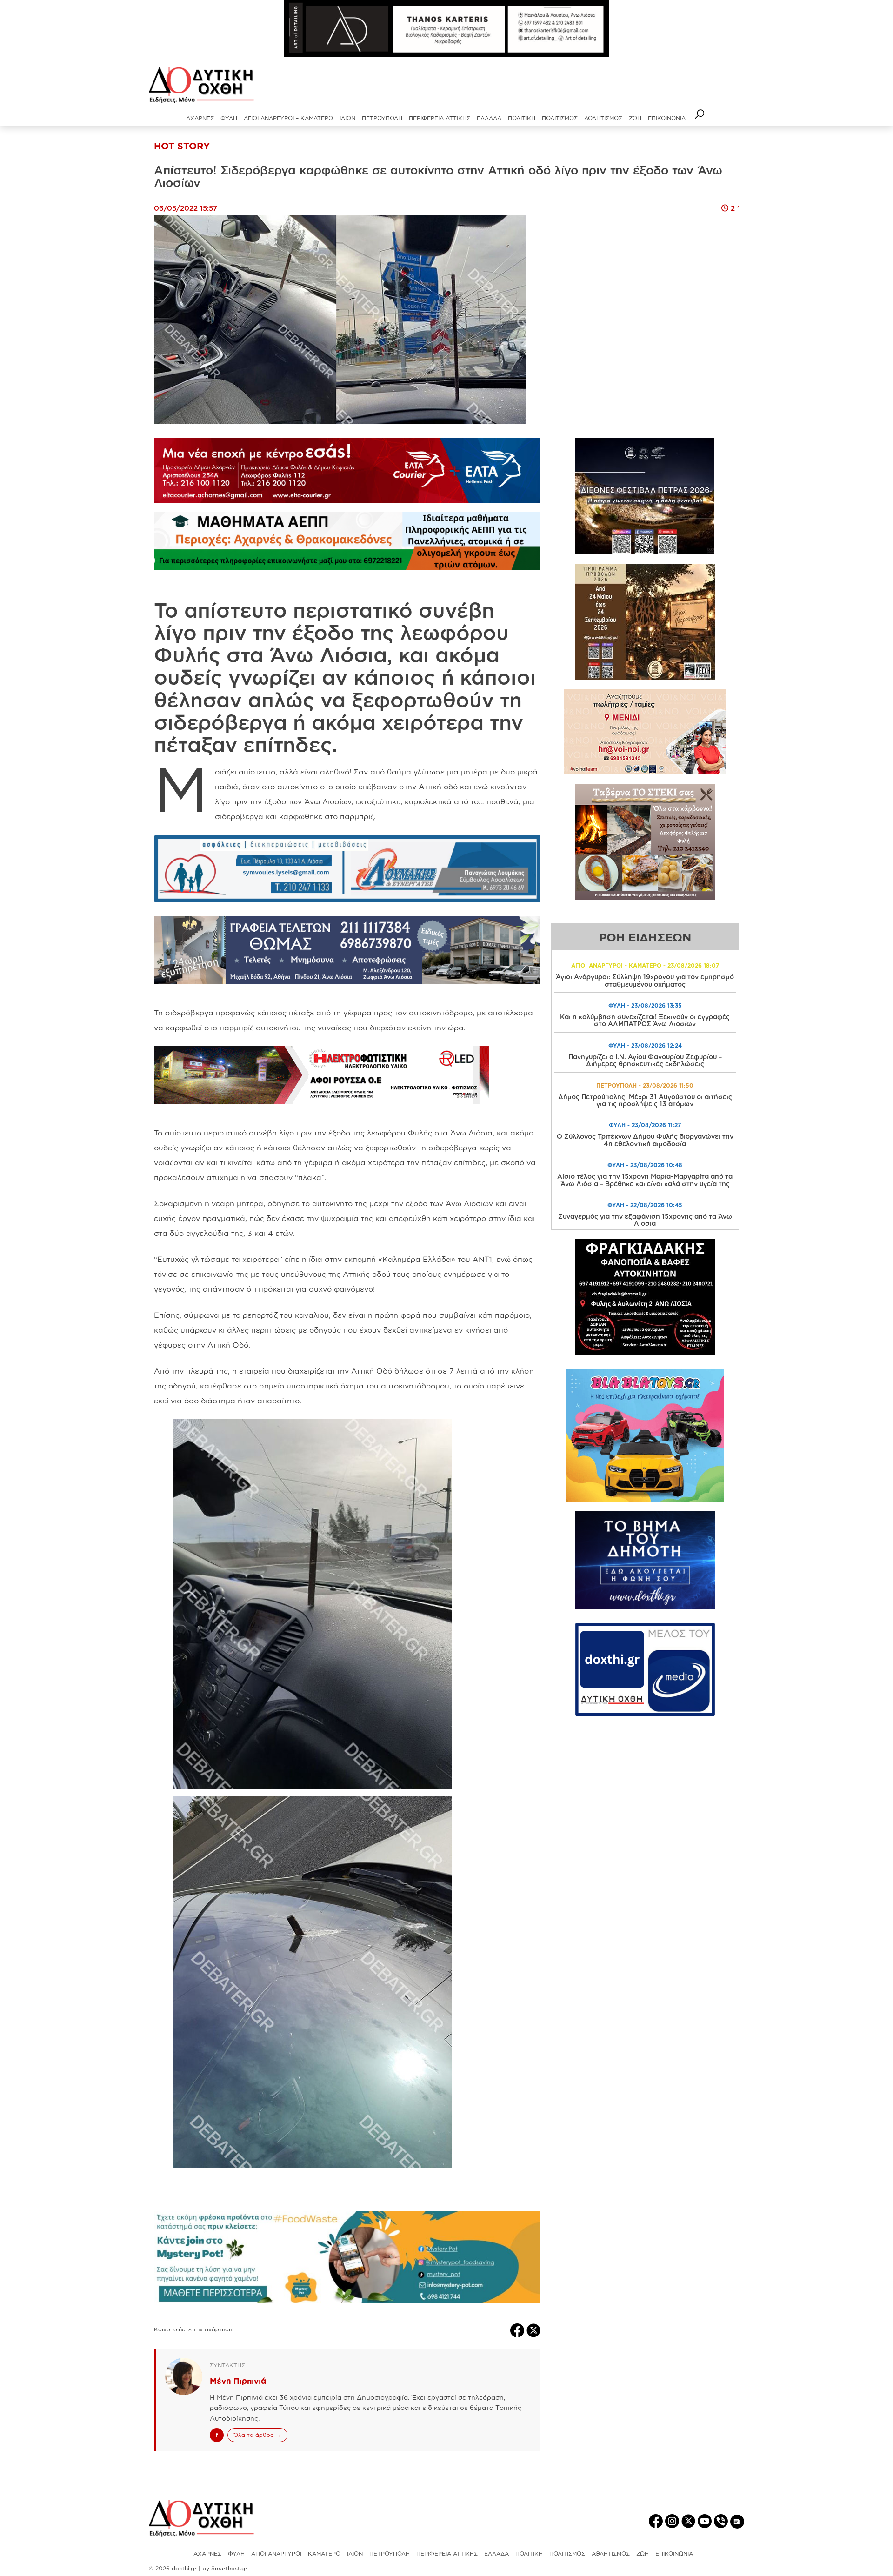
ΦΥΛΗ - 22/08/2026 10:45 (645, 1205)
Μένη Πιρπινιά (238, 2381)
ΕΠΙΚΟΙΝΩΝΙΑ (667, 118)
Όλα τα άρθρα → (257, 2435)
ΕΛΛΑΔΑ (489, 118)
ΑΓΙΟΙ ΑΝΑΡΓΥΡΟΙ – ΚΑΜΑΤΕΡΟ (288, 118)
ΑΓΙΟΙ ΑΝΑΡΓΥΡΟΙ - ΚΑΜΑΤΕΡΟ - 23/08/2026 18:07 (645, 965)
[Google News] (737, 2521)
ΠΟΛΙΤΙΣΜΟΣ (560, 118)
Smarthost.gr (229, 2568)
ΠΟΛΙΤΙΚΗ (522, 118)
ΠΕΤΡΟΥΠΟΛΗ (382, 118)
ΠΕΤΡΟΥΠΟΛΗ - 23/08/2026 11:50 (645, 1085)
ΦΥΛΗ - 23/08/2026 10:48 (645, 1165)
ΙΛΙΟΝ (347, 118)
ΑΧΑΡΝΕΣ (200, 118)
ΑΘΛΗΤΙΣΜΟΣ (603, 118)
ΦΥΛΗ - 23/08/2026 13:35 (645, 1005)
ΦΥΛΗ (229, 118)
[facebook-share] (518, 2329)
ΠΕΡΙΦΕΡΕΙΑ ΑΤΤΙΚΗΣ (440, 118)
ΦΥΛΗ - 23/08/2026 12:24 (645, 1045)
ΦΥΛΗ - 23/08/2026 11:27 (645, 1125)
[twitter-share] (533, 2329)
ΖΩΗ (635, 118)
